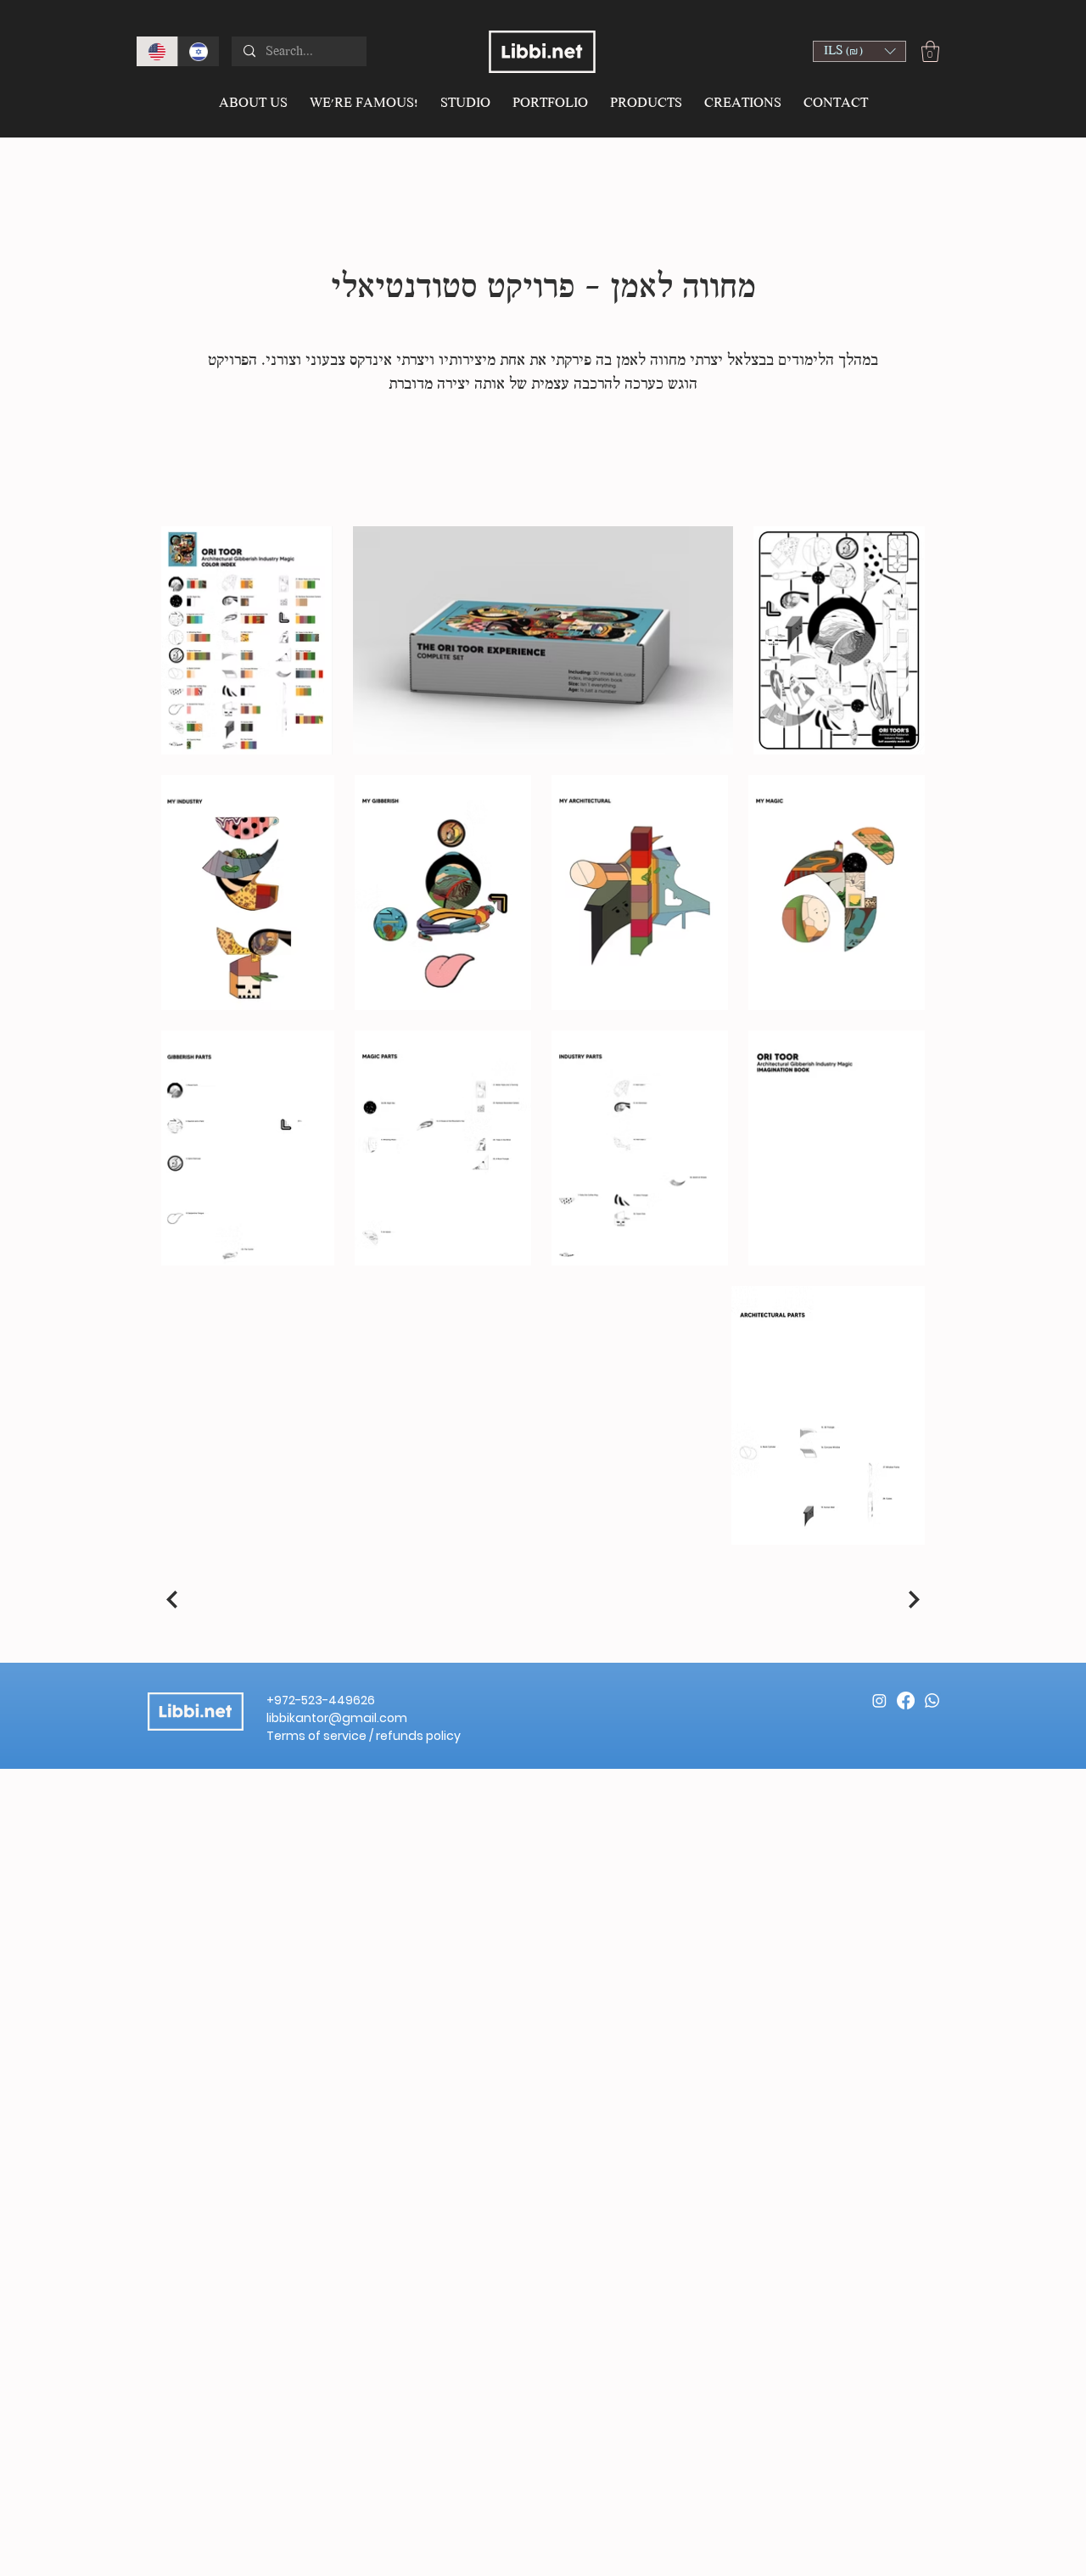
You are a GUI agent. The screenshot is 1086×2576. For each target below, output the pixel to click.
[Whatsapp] (932, 1700)
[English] (157, 51)
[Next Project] (912, 1599)
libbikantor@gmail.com (337, 1718)
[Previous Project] (174, 1599)
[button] (859, 51)
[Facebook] (906, 1700)
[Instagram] (879, 1700)
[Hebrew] (198, 51)
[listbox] (859, 51)
